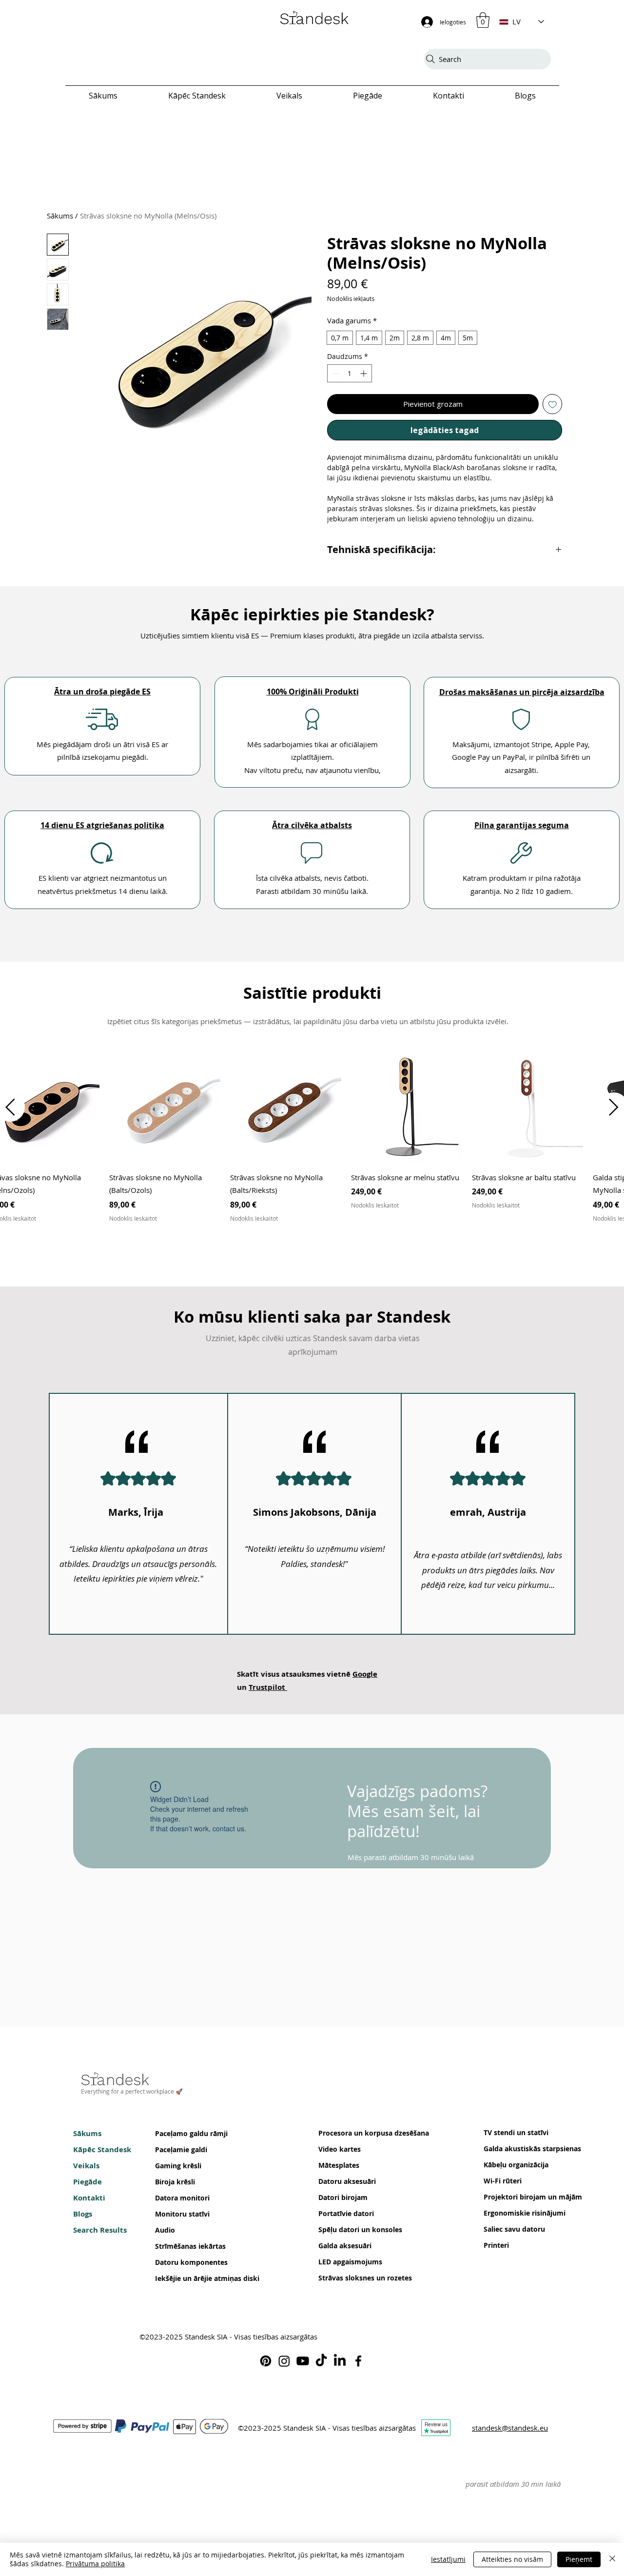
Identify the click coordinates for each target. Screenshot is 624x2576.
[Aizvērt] (612, 2559)
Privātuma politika (95, 2564)
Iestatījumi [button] (448, 2559)
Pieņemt (579, 2559)
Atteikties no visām (512, 2559)
